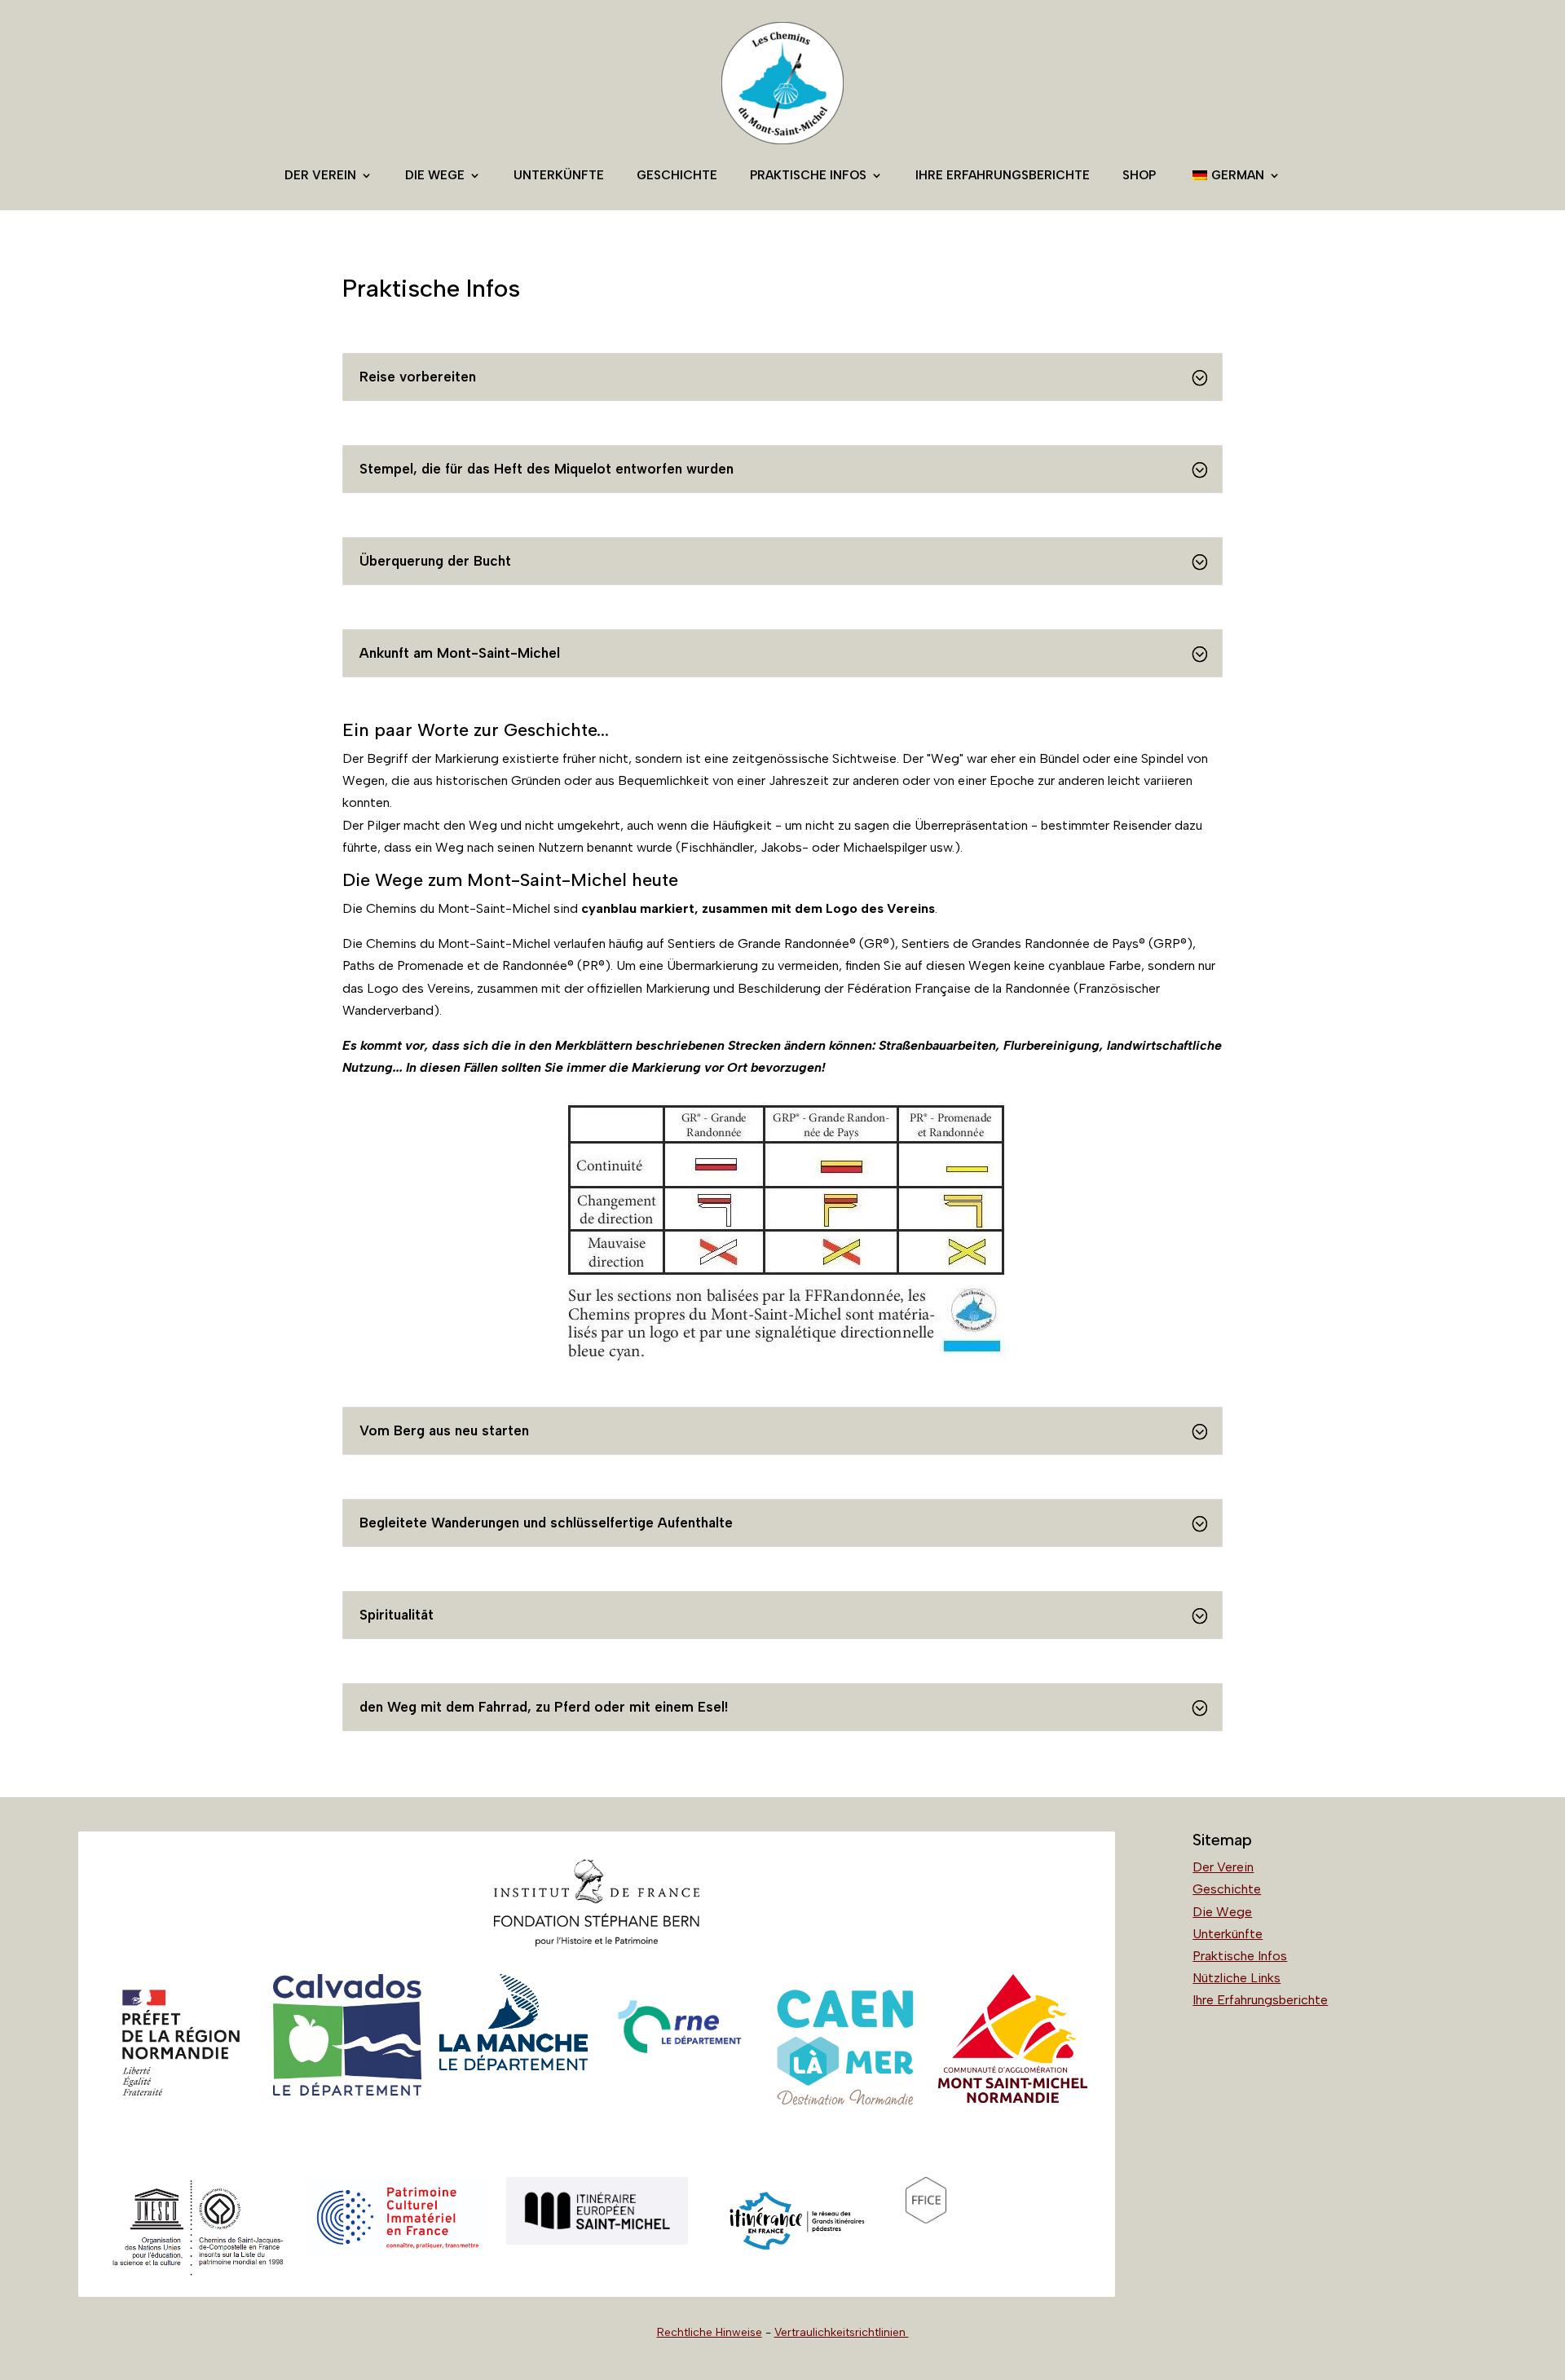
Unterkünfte (559, 175)
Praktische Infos (808, 175)
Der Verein (320, 175)
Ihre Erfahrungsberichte (1003, 175)
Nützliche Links (1237, 1978)
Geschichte (677, 175)
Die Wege (435, 175)
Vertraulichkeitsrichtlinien (842, 2332)
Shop (1139, 175)
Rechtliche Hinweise (710, 2332)
